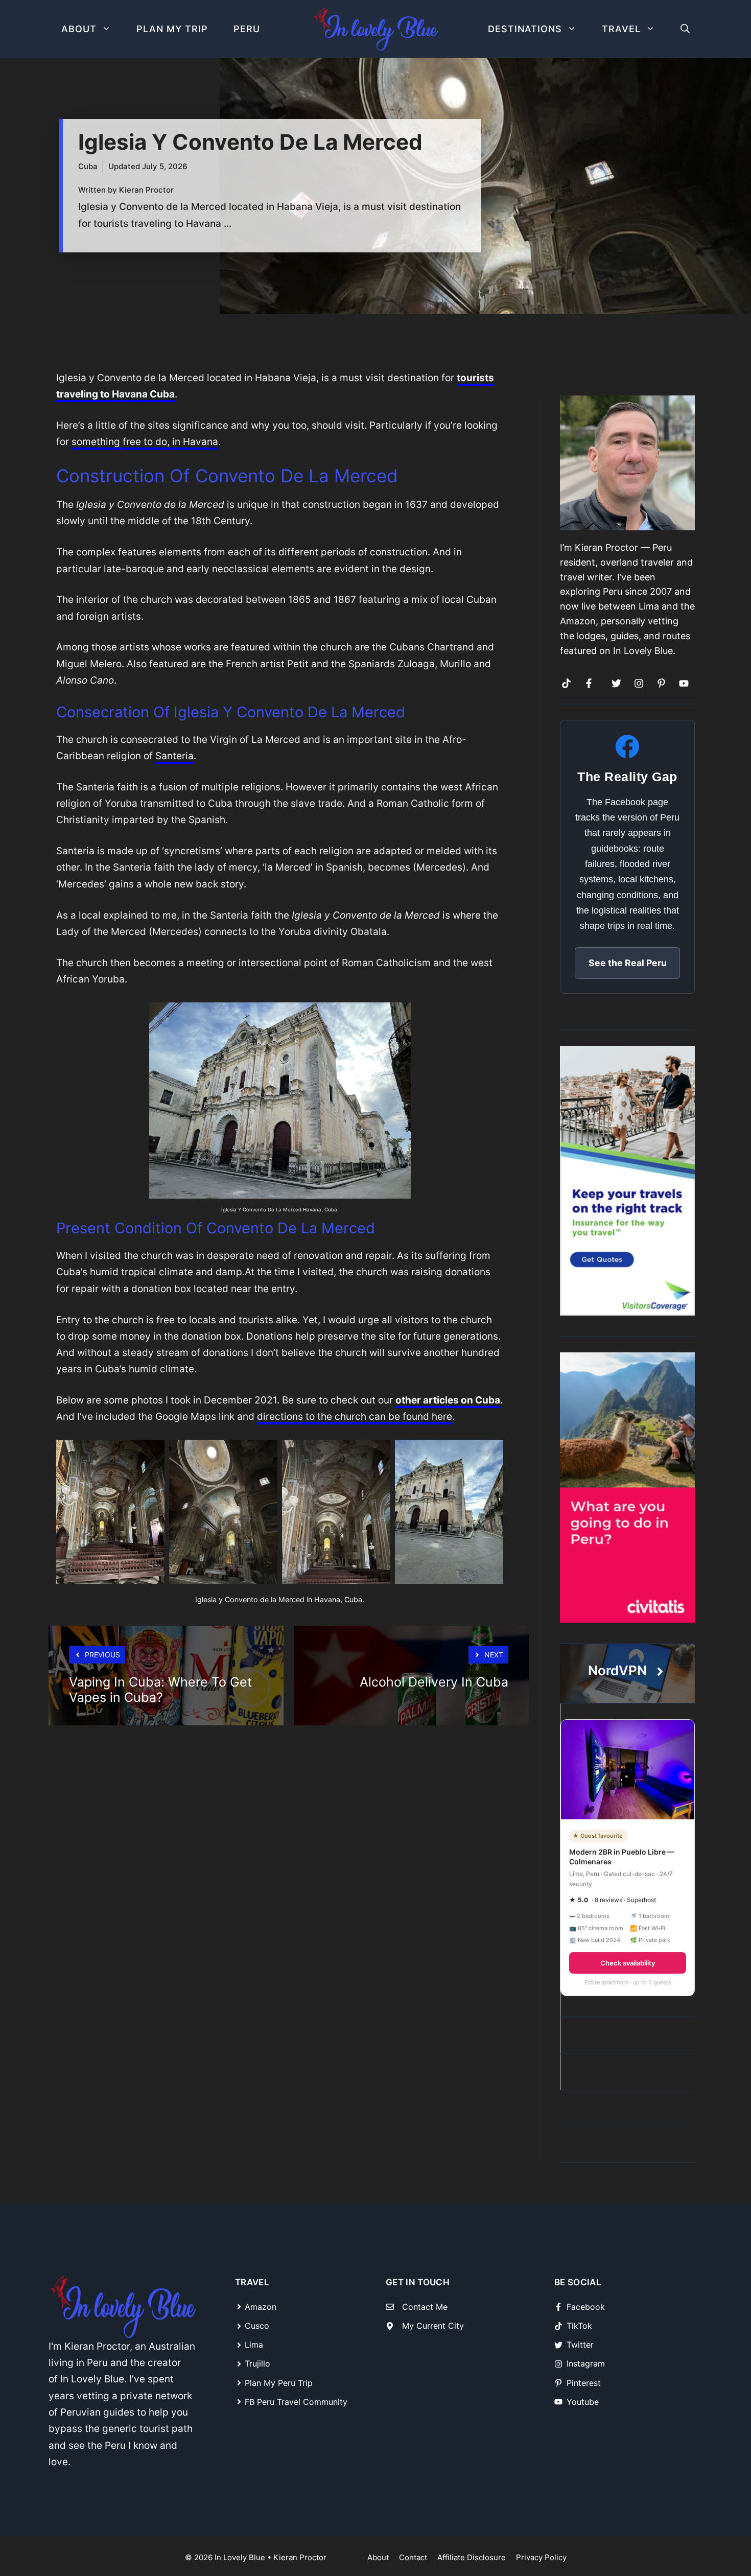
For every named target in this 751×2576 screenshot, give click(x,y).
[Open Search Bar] (685, 29)
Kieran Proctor (300, 2557)
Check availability (628, 1963)
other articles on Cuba (448, 1400)
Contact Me (425, 2307)
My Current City (433, 2326)
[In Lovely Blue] (375, 29)
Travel (621, 29)
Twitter (580, 2345)
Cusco (257, 2326)
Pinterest (584, 2383)
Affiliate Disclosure (472, 2557)
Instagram (586, 2363)
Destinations (525, 29)
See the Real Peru (628, 963)
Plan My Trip (172, 29)
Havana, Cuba (320, 1210)
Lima (254, 2345)
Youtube (583, 2402)
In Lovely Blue (240, 2557)
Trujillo (257, 2363)
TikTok (579, 2326)
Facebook (586, 2307)
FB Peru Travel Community (296, 2402)
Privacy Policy (541, 2557)
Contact (413, 2557)
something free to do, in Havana (145, 442)
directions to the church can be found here (355, 1416)
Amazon (261, 2307)
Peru (247, 29)
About (79, 29)
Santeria (174, 756)
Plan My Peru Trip (279, 2383)
